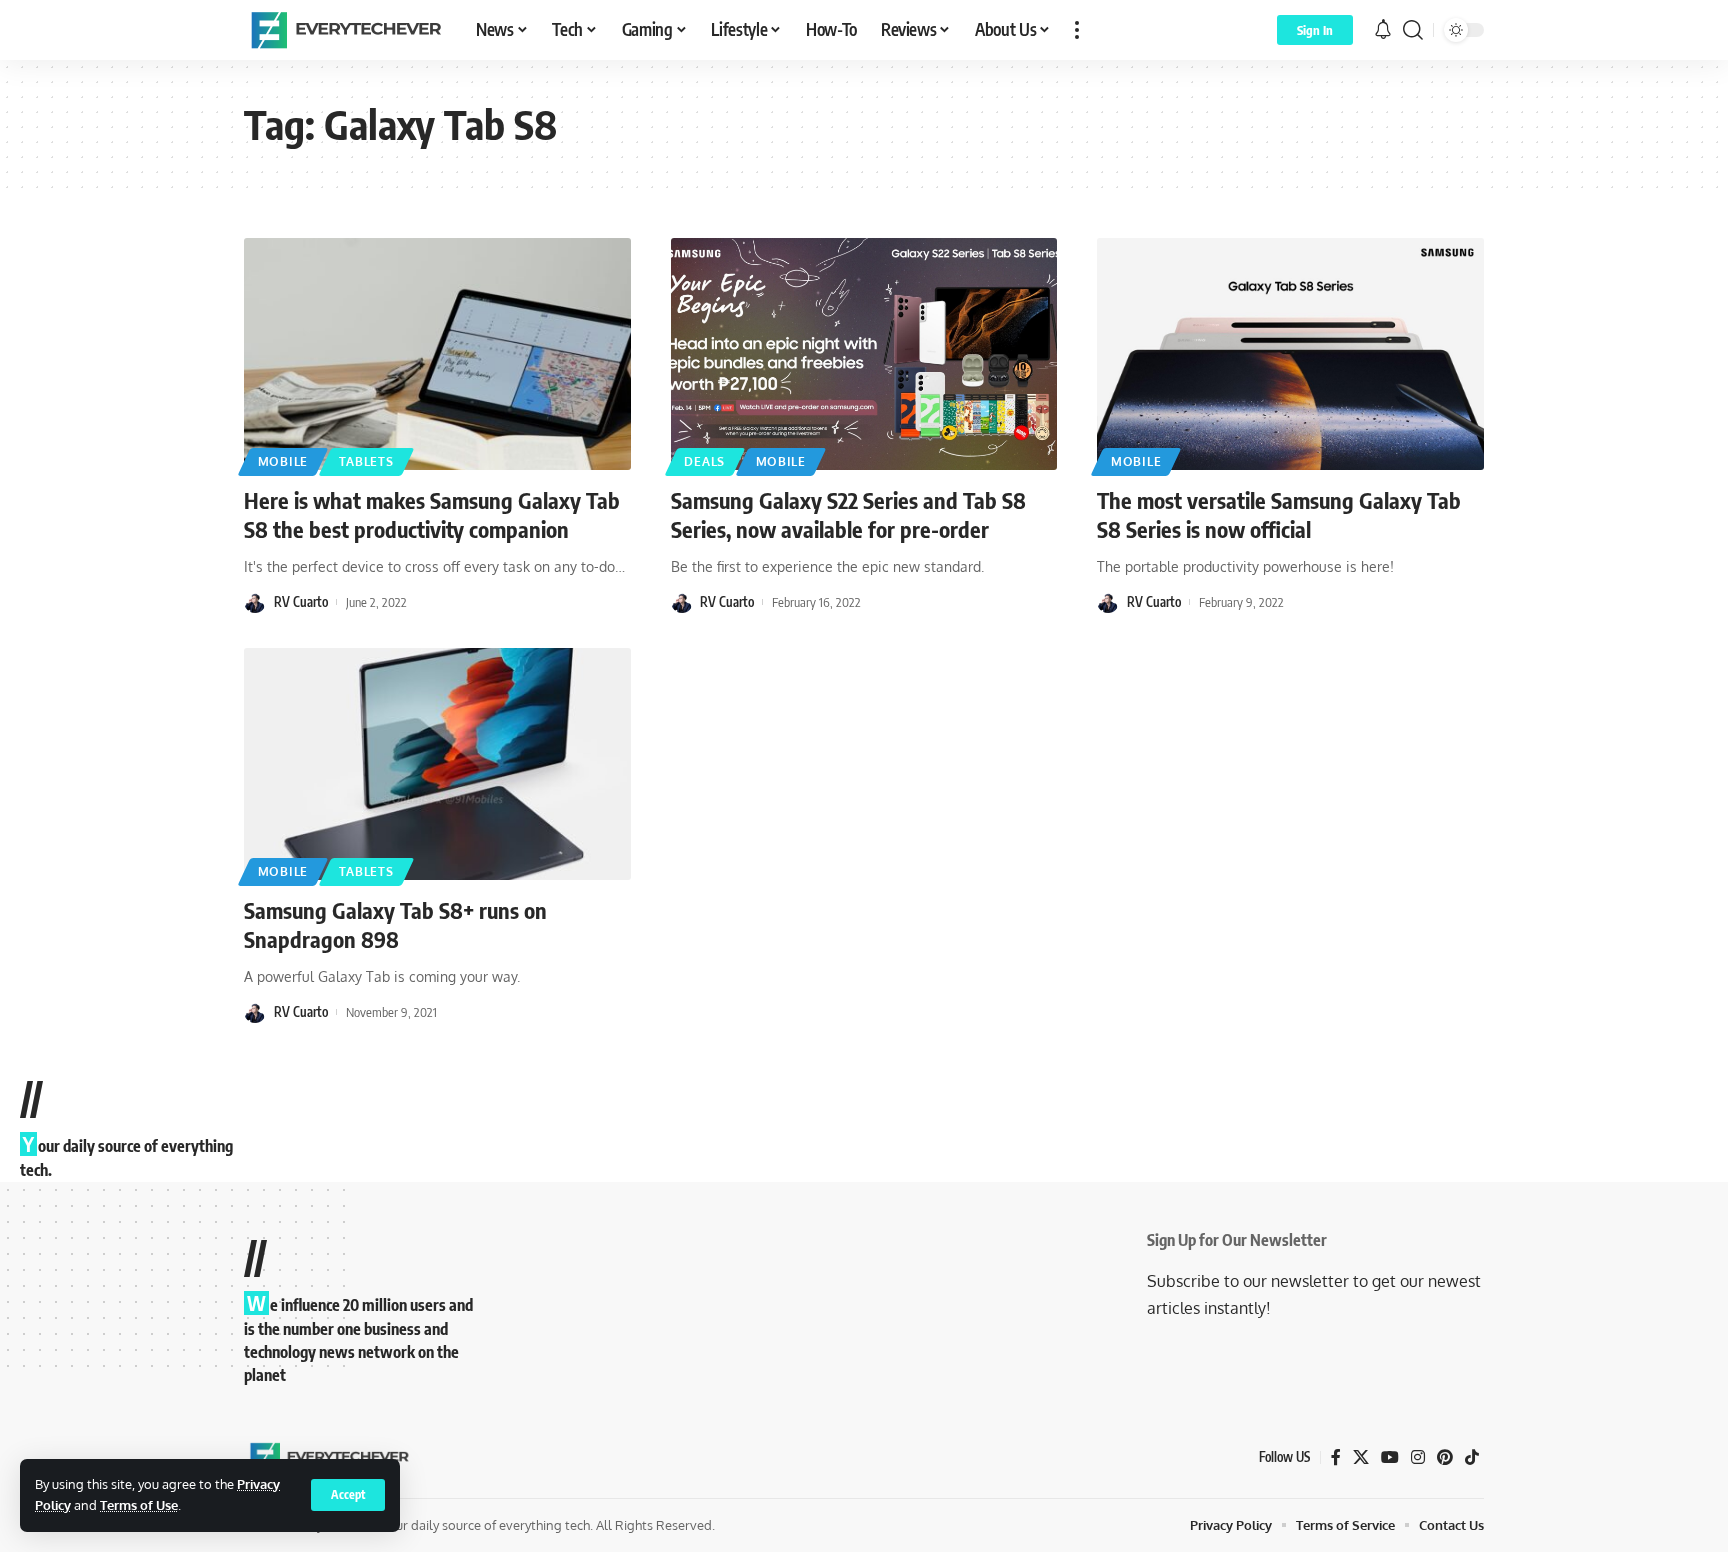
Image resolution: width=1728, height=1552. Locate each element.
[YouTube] (1390, 1457)
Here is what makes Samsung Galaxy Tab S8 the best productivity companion (432, 514)
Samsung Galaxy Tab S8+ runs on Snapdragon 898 (395, 924)
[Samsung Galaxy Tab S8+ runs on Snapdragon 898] (437, 764)
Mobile (283, 461)
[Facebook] (1336, 1457)
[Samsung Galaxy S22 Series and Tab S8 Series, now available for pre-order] (864, 354)
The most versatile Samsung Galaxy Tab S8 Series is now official (1279, 514)
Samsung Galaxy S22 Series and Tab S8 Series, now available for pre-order (848, 514)
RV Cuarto (301, 602)
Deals (704, 461)
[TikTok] (1472, 1457)
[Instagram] (1418, 1457)
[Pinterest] (1445, 1457)
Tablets (366, 461)
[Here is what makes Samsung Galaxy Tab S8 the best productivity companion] (437, 354)
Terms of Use (139, 1505)
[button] (348, 1495)
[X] (1361, 1457)
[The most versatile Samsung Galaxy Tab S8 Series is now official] (1290, 354)
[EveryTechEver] (344, 30)
